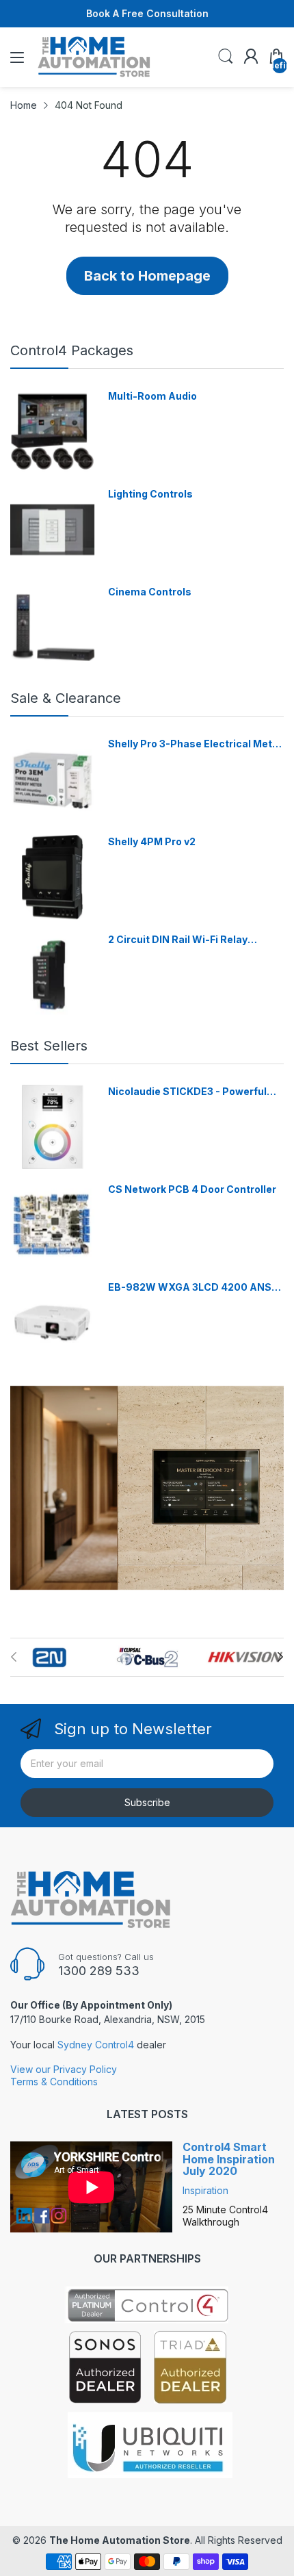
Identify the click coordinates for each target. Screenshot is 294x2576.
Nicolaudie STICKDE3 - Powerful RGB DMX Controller (187, 1092)
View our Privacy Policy (64, 2069)
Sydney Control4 (96, 2045)
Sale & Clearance (66, 698)
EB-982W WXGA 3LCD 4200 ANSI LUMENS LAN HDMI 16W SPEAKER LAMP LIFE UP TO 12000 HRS (191, 1288)
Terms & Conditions (54, 2082)
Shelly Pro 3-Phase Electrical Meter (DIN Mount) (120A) (195, 744)
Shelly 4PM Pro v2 (152, 841)
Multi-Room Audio (152, 396)
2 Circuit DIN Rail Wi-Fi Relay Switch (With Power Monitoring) (186, 940)
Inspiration (205, 2190)
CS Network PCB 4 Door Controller (192, 1189)
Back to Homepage (147, 276)
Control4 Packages (72, 350)
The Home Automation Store (120, 2540)
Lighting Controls (150, 494)
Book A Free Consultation (147, 13)
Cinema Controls (150, 592)
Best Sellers (49, 1046)
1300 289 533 (99, 1971)
